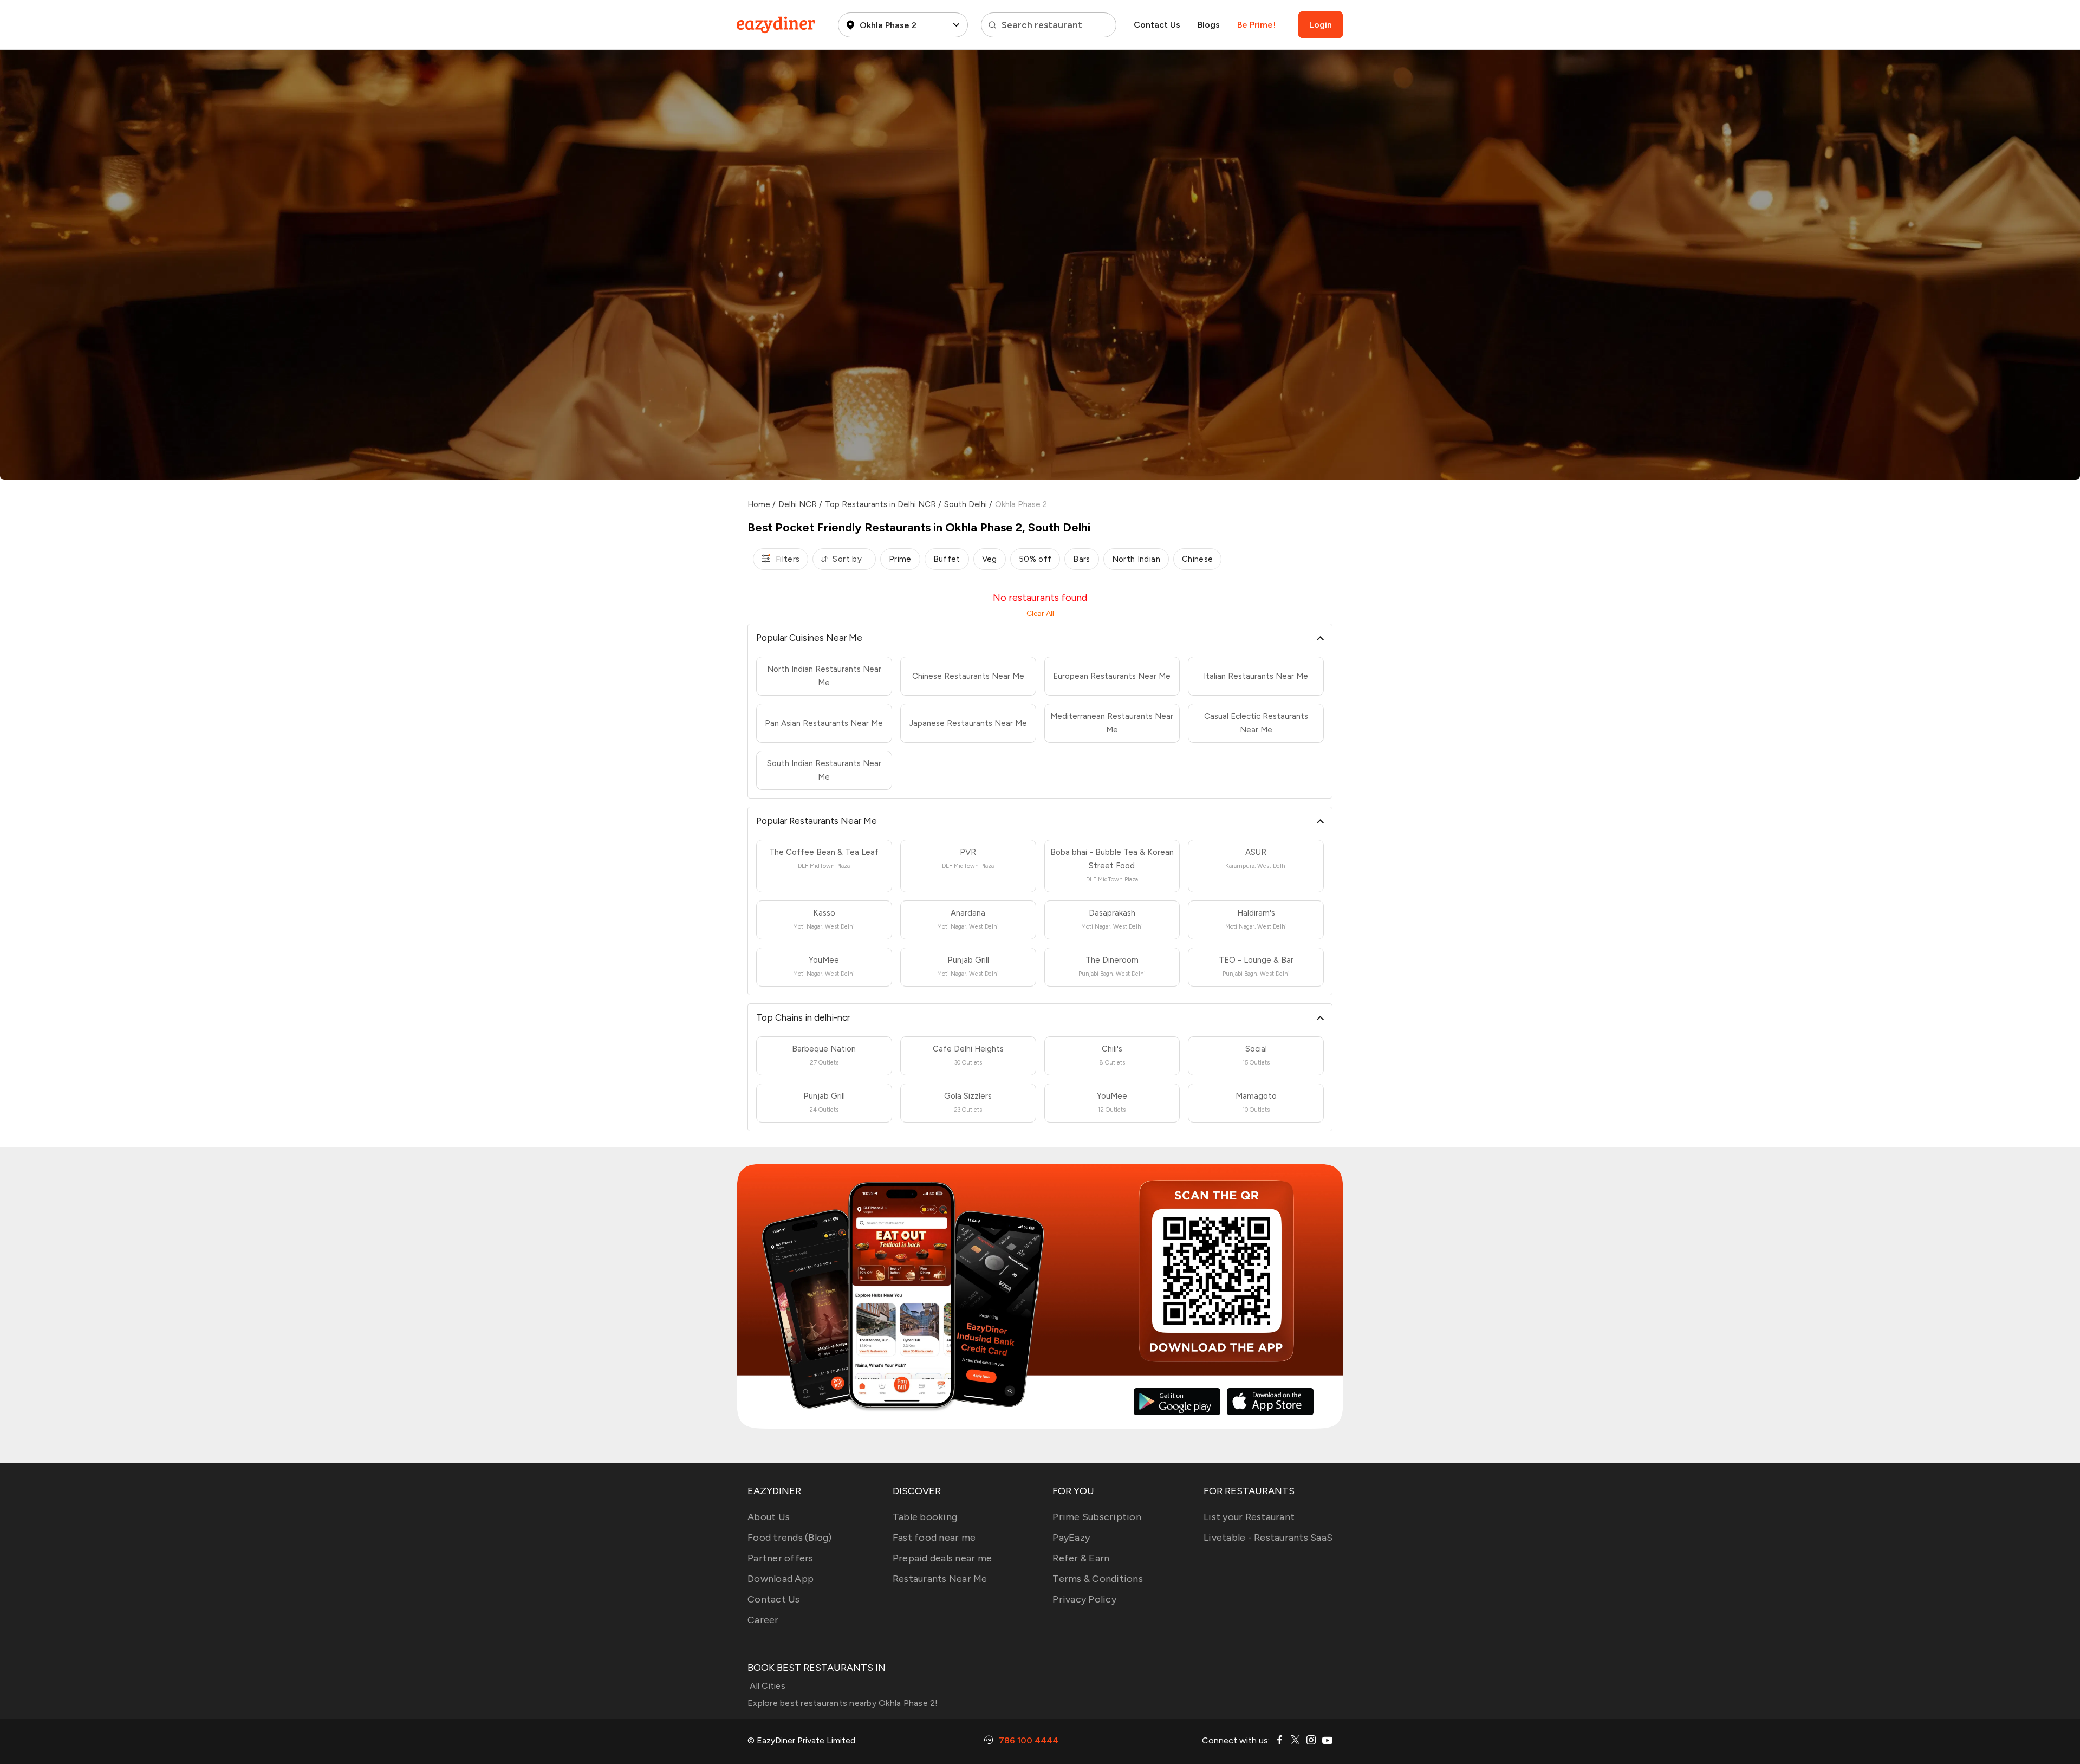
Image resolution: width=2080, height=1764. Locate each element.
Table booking (925, 1517)
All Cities (766, 1686)
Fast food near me (934, 1538)
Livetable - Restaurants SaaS (1268, 1538)
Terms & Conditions (1098, 1579)
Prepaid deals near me (942, 1558)
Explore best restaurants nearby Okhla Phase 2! (843, 1703)
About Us (769, 1517)
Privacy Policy (1084, 1599)
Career (763, 1620)
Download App (781, 1579)
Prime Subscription (1097, 1517)
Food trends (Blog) (790, 1538)
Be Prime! (1256, 25)
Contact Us (1157, 25)
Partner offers (781, 1558)
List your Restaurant (1249, 1517)
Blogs (1209, 25)
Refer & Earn (1081, 1558)
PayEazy (1071, 1538)
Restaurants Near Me (940, 1579)
